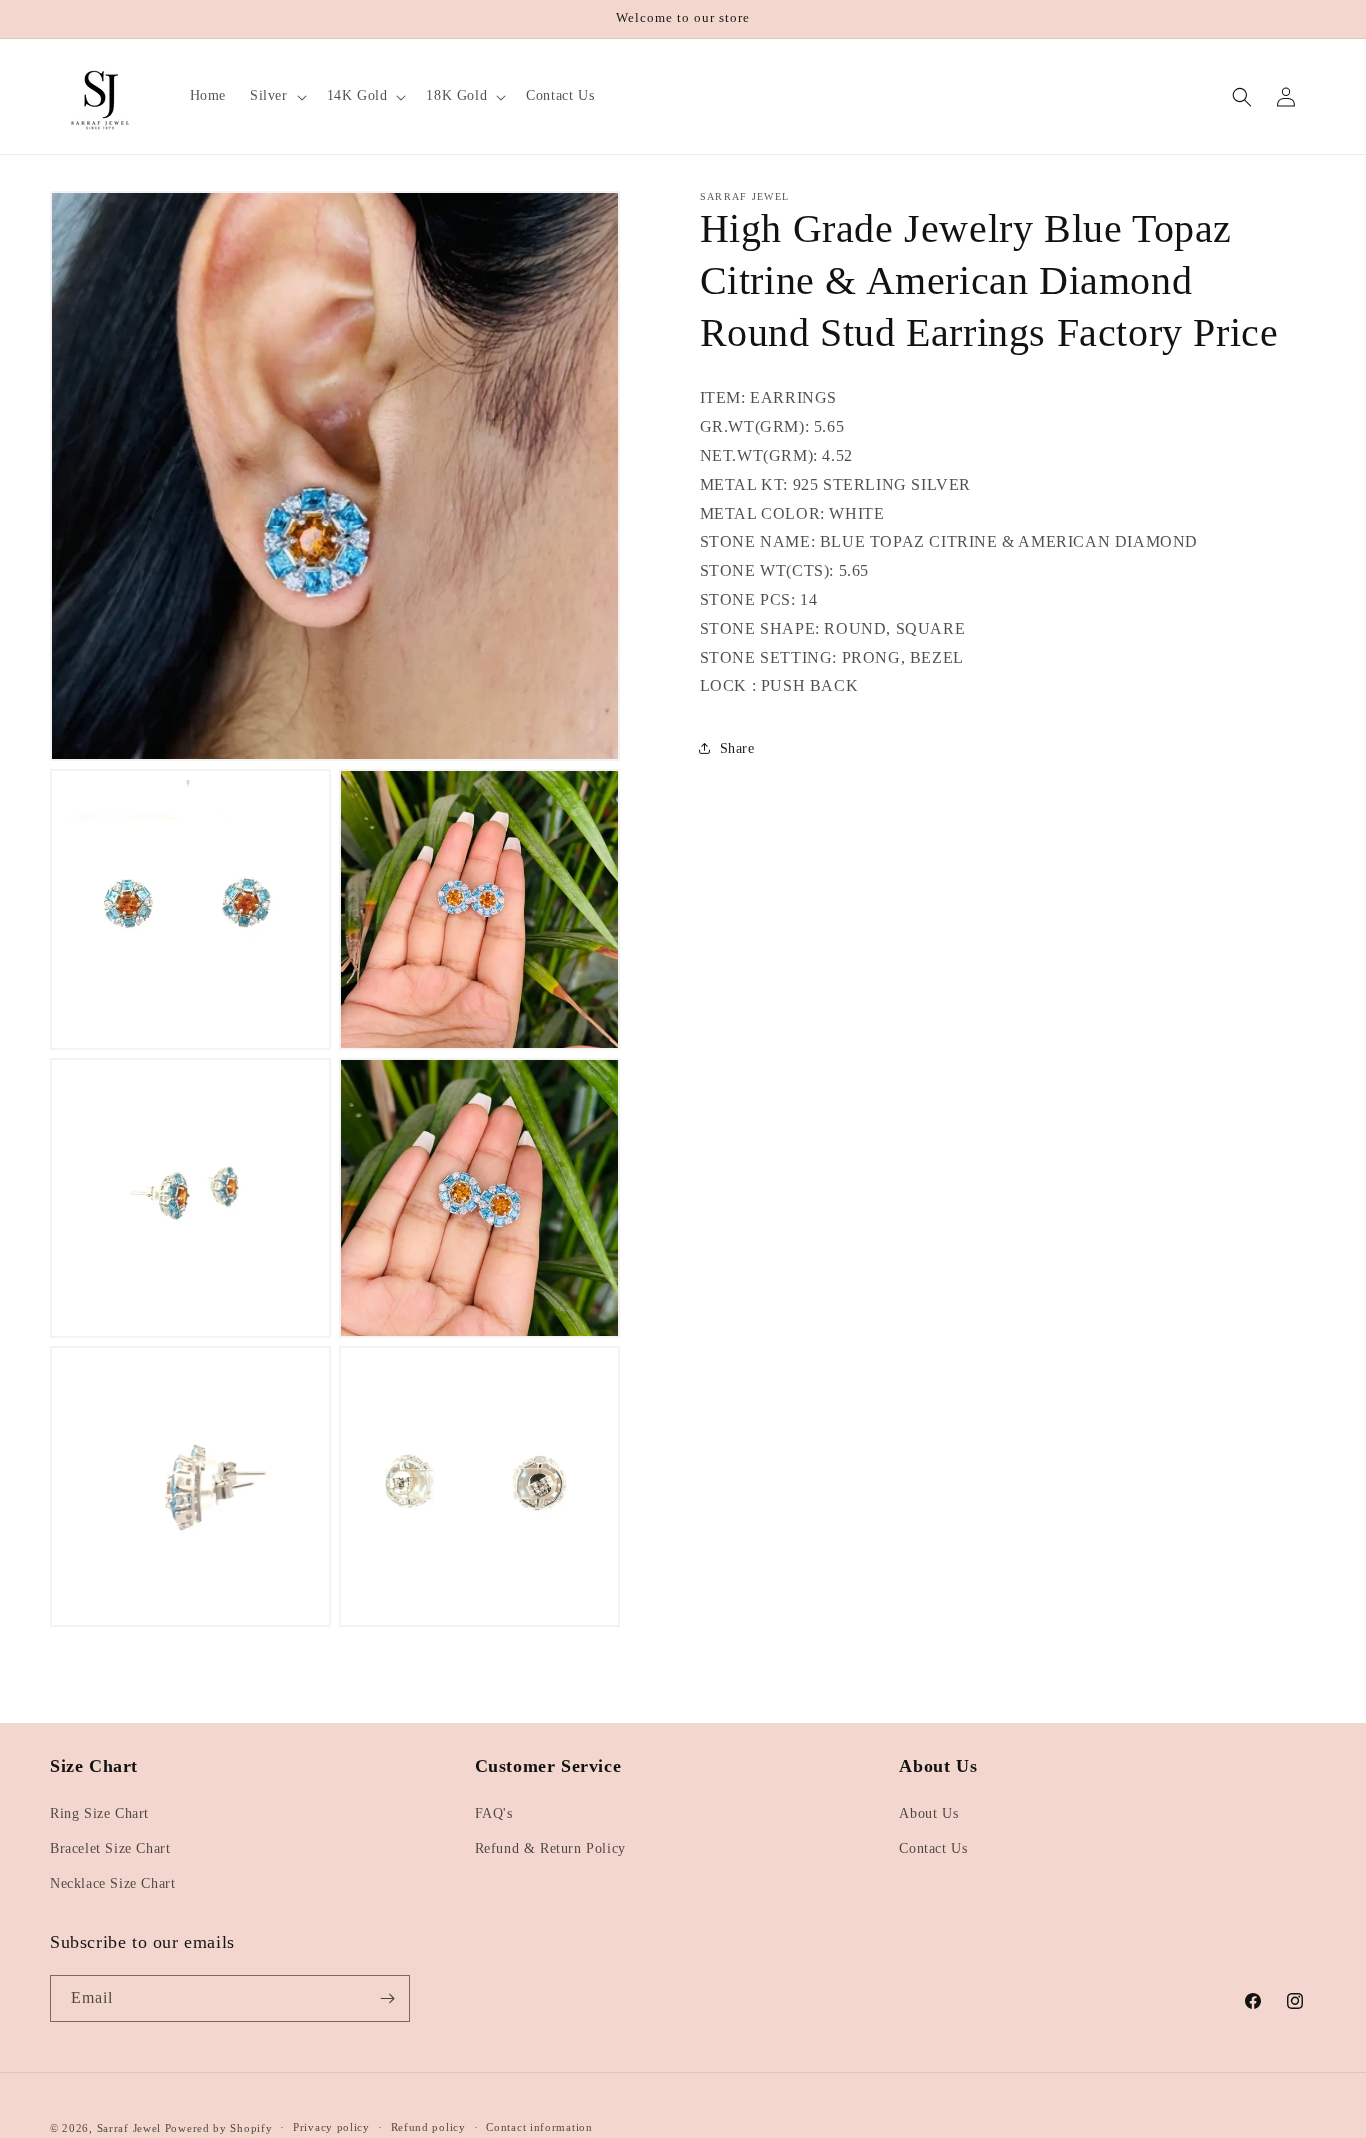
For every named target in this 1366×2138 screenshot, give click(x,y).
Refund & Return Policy (550, 1848)
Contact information (539, 2127)
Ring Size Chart (99, 1813)
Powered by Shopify (219, 2128)
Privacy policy (331, 2127)
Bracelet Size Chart (110, 1848)
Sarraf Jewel (129, 2128)
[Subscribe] (387, 1998)
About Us (928, 1813)
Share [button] (737, 747)
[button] (276, 96)
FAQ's (494, 1813)
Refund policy (428, 2127)
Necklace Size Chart (112, 1883)
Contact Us (933, 1848)
